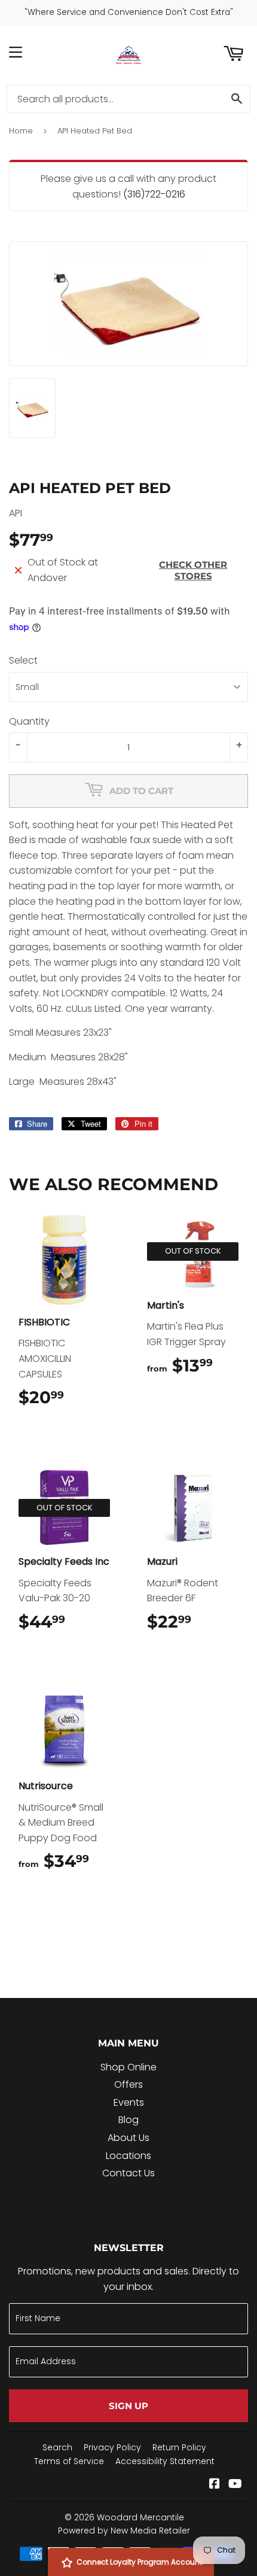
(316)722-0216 (154, 194)
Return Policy (179, 2447)
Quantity (29, 721)
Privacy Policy (112, 2447)
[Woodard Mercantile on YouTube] (235, 2485)
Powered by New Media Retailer (124, 2531)
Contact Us (128, 2173)
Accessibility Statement (165, 2461)
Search (57, 2447)
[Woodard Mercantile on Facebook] (215, 2485)
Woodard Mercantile (140, 2517)
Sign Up (128, 2406)
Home (21, 131)
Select (23, 660)
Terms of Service (69, 2461)
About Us (128, 2138)
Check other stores (193, 570)
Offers (128, 2084)
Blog (128, 2120)
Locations (128, 2156)
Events (129, 2102)
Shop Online (128, 2067)
